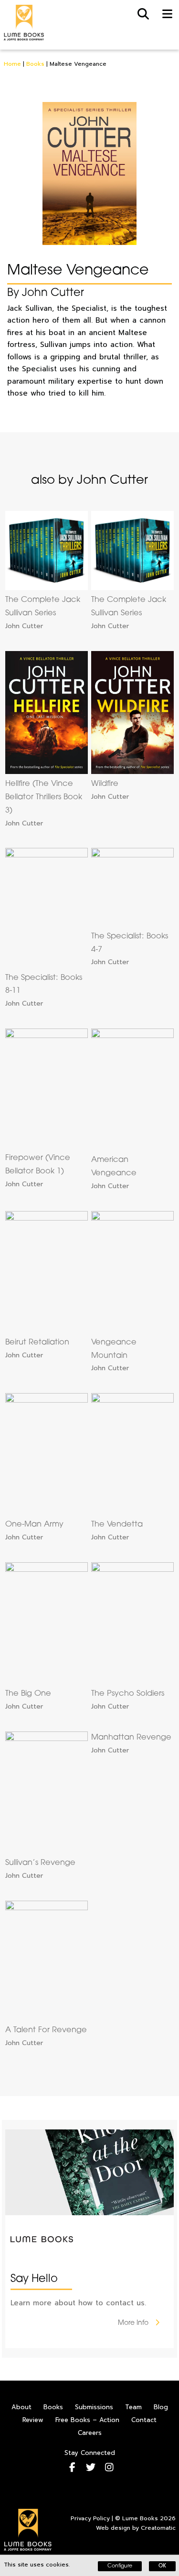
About (21, 2407)
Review (33, 2420)
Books (35, 64)
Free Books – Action (87, 2420)
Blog (161, 2407)
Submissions (94, 2407)
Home (12, 64)
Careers (90, 2433)
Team (133, 2407)
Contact (144, 2420)
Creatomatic (158, 2528)
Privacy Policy (90, 2518)
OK (162, 2566)
